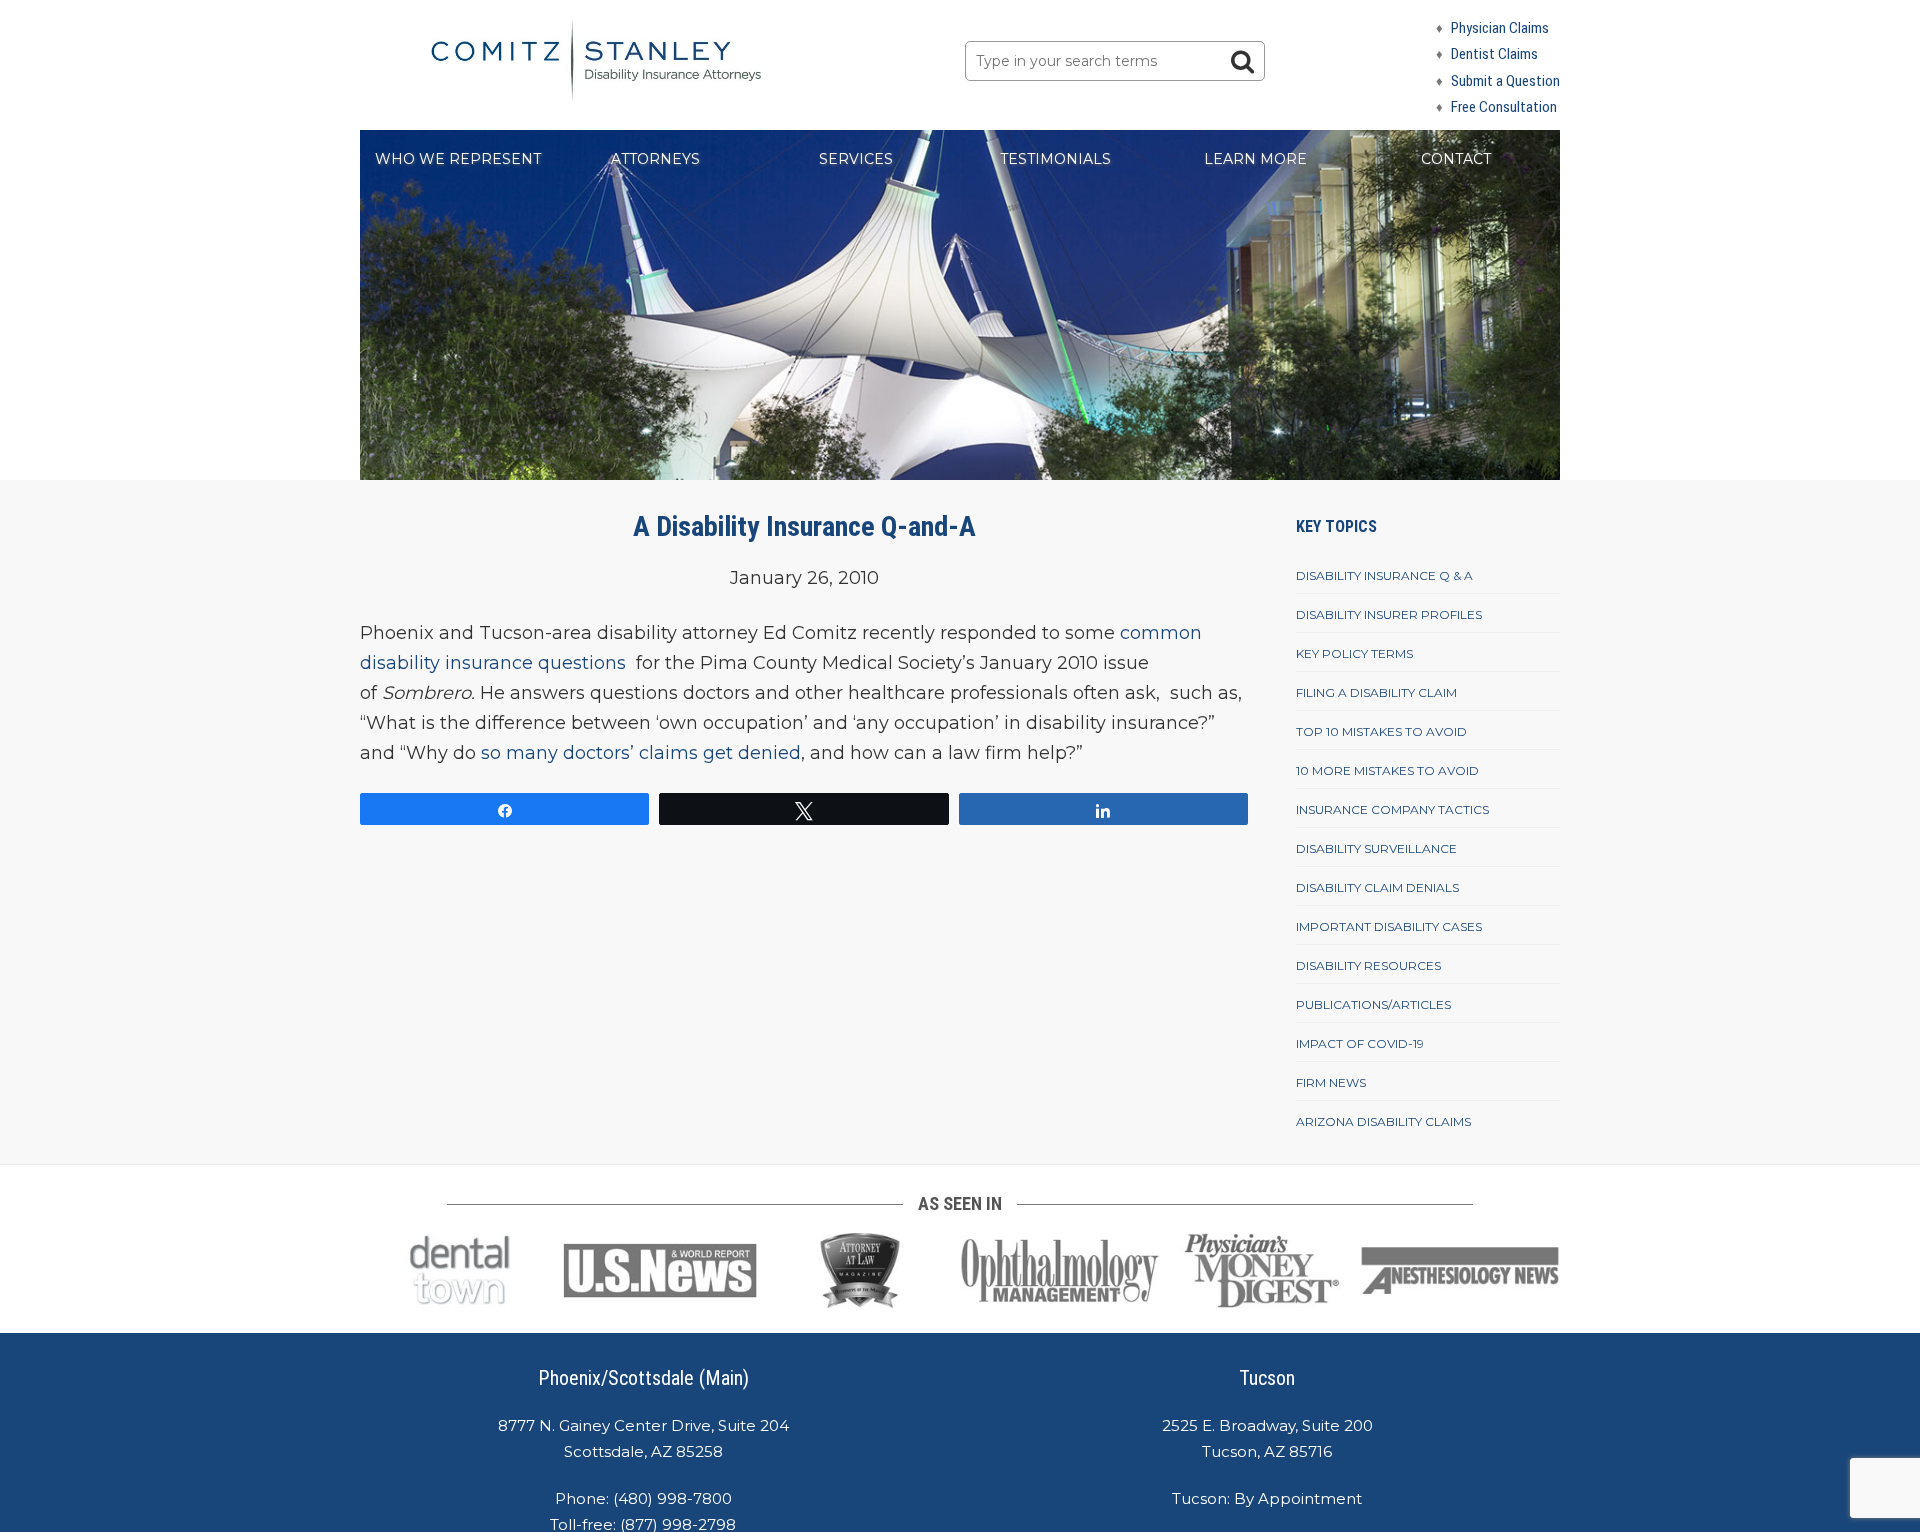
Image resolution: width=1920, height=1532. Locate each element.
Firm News (1331, 1082)
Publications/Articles (1373, 1004)
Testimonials (1055, 159)
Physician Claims (1500, 28)
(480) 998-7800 (672, 1498)
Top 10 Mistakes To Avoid (1381, 731)
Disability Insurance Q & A (1384, 575)
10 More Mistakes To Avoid (1387, 770)
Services (856, 159)
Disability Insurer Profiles (1389, 614)
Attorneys (655, 159)
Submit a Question (1505, 81)
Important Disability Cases (1389, 926)
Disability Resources (1368, 965)
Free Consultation (1504, 107)
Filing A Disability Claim (1376, 692)
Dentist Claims (1494, 54)
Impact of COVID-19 (1360, 1043)
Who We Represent (458, 159)
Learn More (1255, 159)
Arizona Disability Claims (1383, 1121)
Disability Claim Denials (1377, 887)
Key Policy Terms (1354, 653)
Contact (1456, 159)
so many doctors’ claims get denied (641, 753)
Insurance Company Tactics (1392, 809)
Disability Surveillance (1376, 848)
